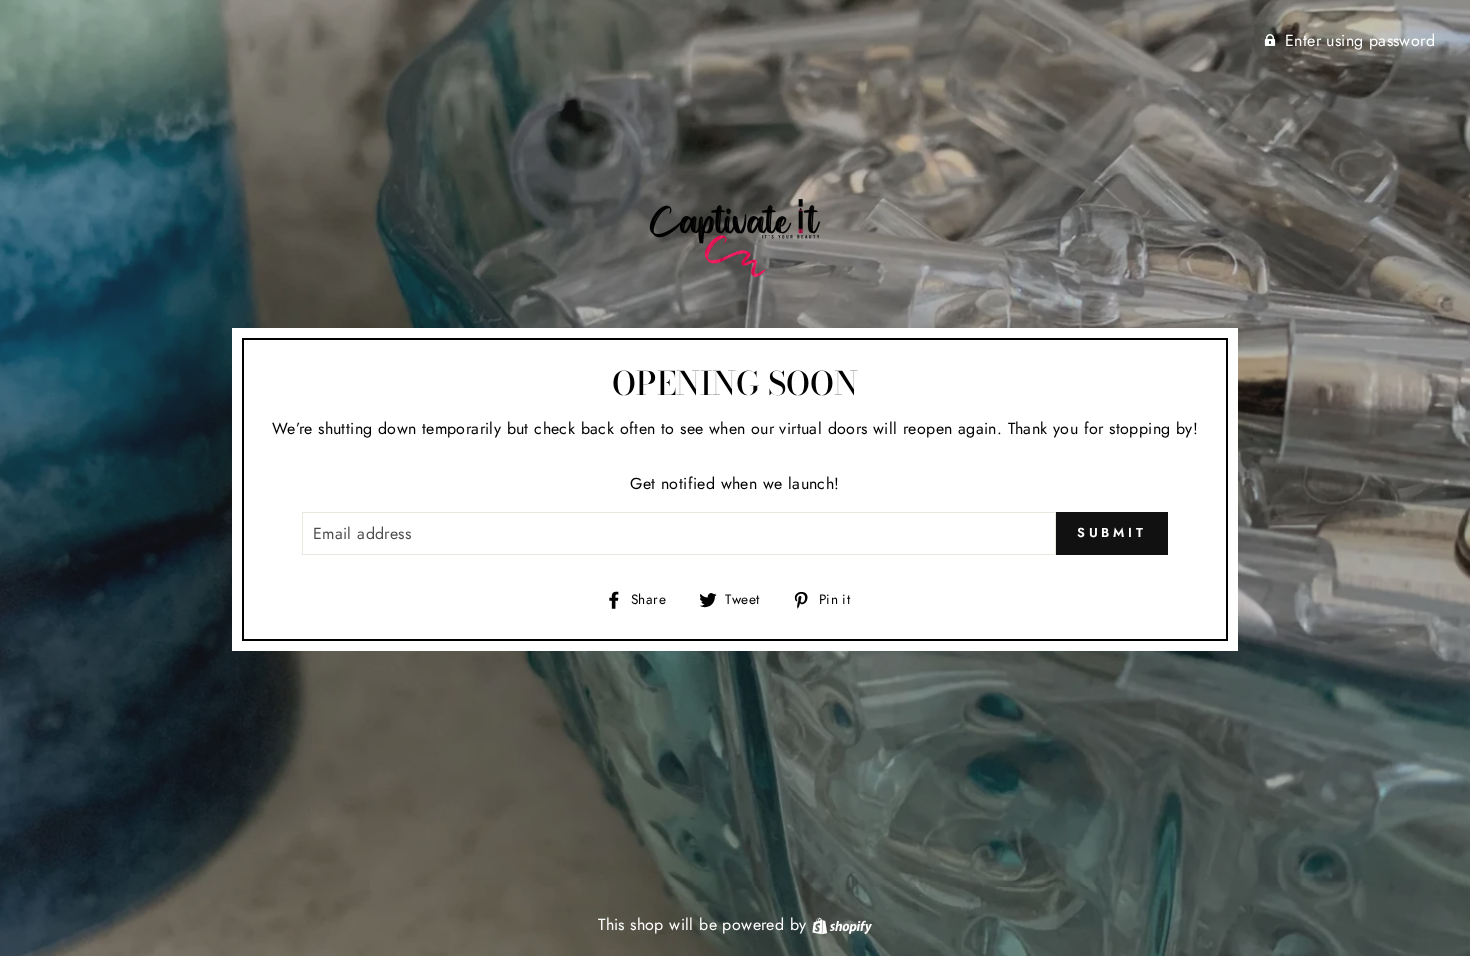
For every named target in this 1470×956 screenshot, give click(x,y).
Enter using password (1360, 40)
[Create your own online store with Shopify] (842, 924)
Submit (1112, 532)
